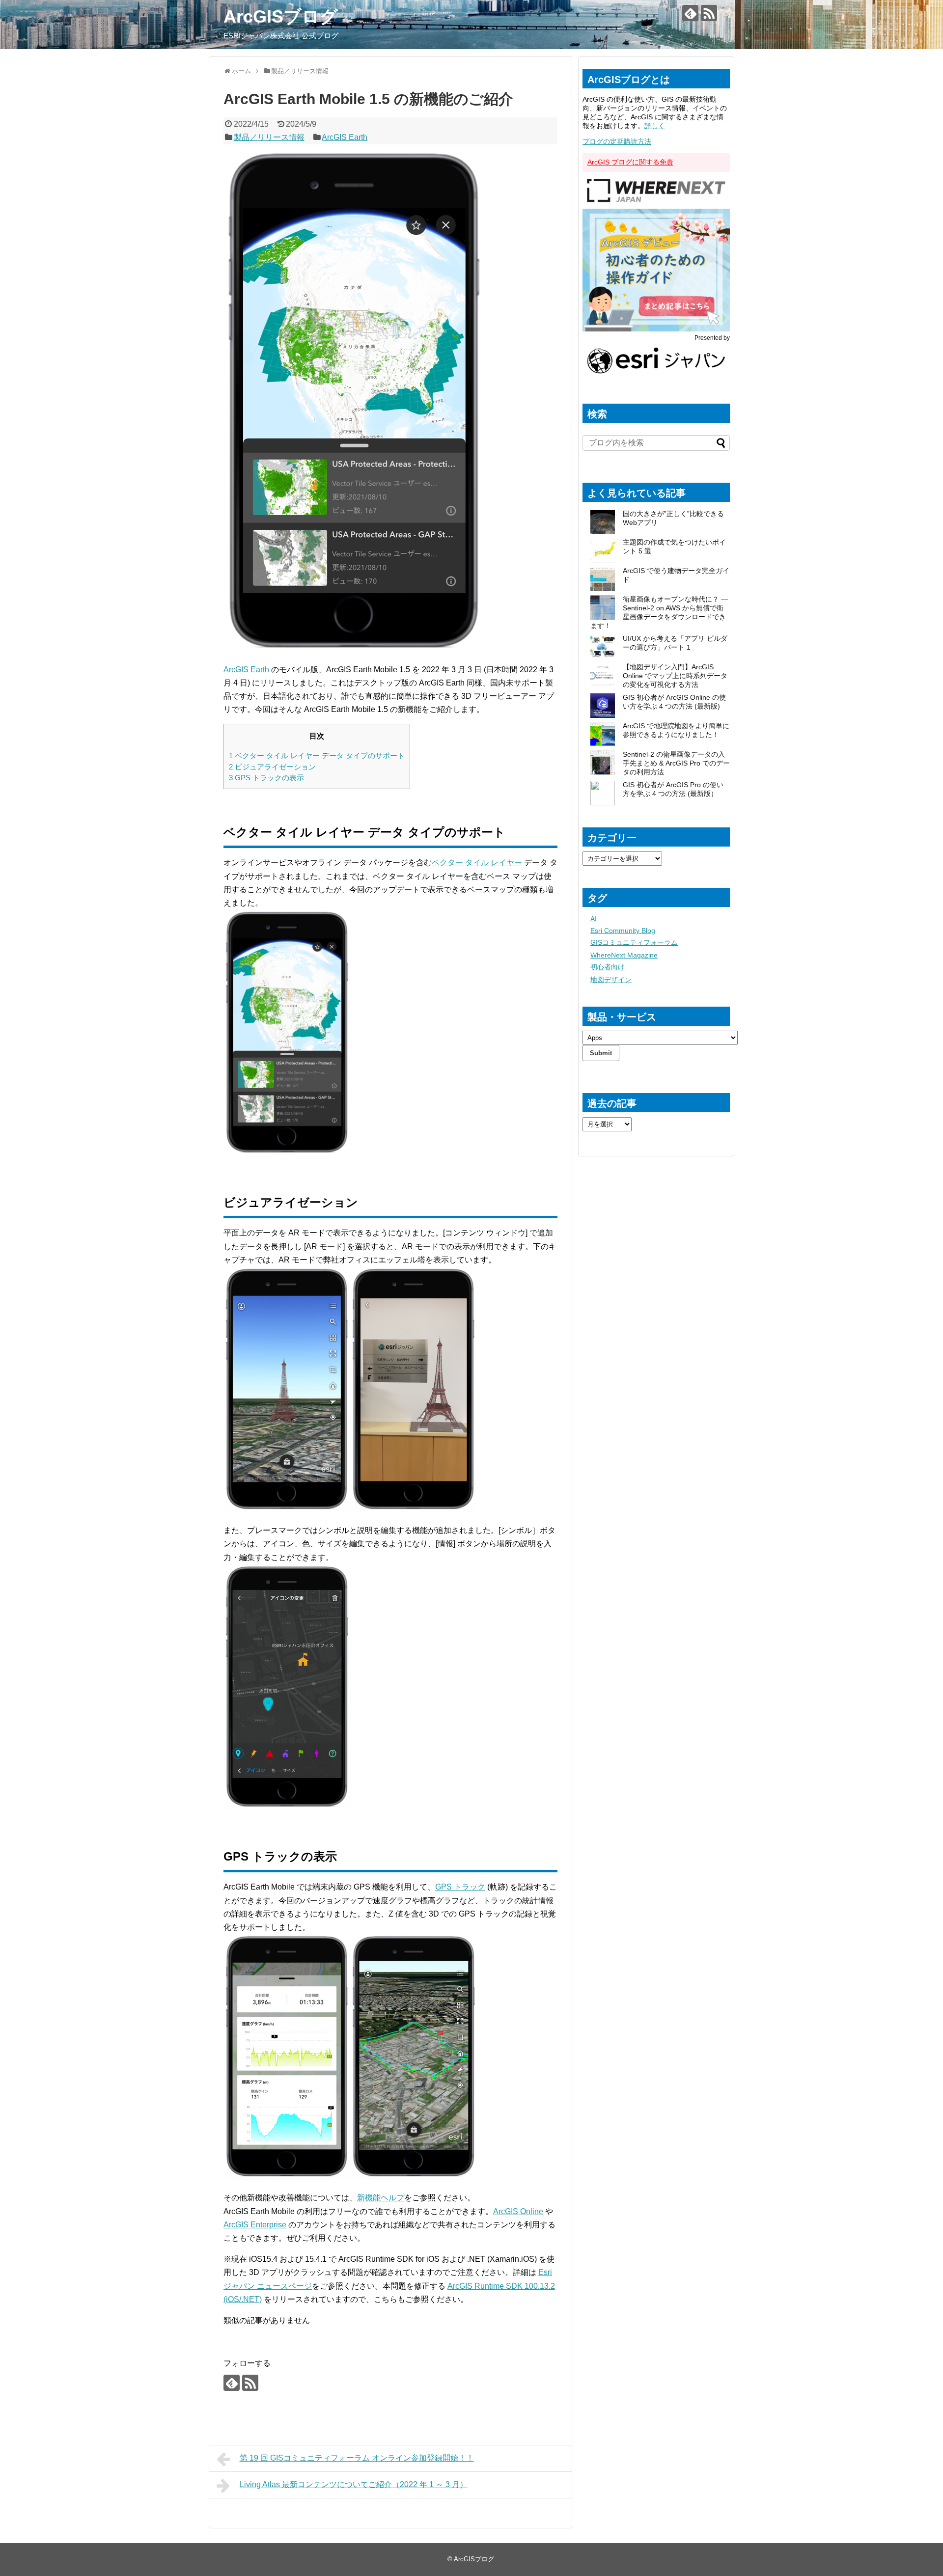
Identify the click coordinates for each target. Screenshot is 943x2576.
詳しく (655, 126)
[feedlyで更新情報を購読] (690, 13)
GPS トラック (460, 1887)
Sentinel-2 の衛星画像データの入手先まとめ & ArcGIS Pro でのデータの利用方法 (676, 763)
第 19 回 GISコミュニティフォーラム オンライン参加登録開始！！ (357, 2458)
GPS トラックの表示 (266, 778)
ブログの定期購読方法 (617, 141)
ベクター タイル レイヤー (477, 863)
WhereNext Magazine (624, 955)
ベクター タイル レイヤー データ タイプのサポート (317, 755)
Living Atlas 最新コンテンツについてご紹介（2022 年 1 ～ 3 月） (354, 2484)
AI (594, 919)
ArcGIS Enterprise (255, 2225)
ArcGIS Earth (345, 137)
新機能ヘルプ (381, 2198)
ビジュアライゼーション (272, 767)
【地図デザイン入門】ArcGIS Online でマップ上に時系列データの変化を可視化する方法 (675, 676)
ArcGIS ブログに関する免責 (630, 162)
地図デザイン (611, 980)
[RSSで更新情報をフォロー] (709, 13)
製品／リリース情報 (269, 137)
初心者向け (608, 967)
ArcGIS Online (518, 2211)
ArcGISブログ (281, 16)
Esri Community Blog (623, 931)
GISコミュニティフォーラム (634, 942)
